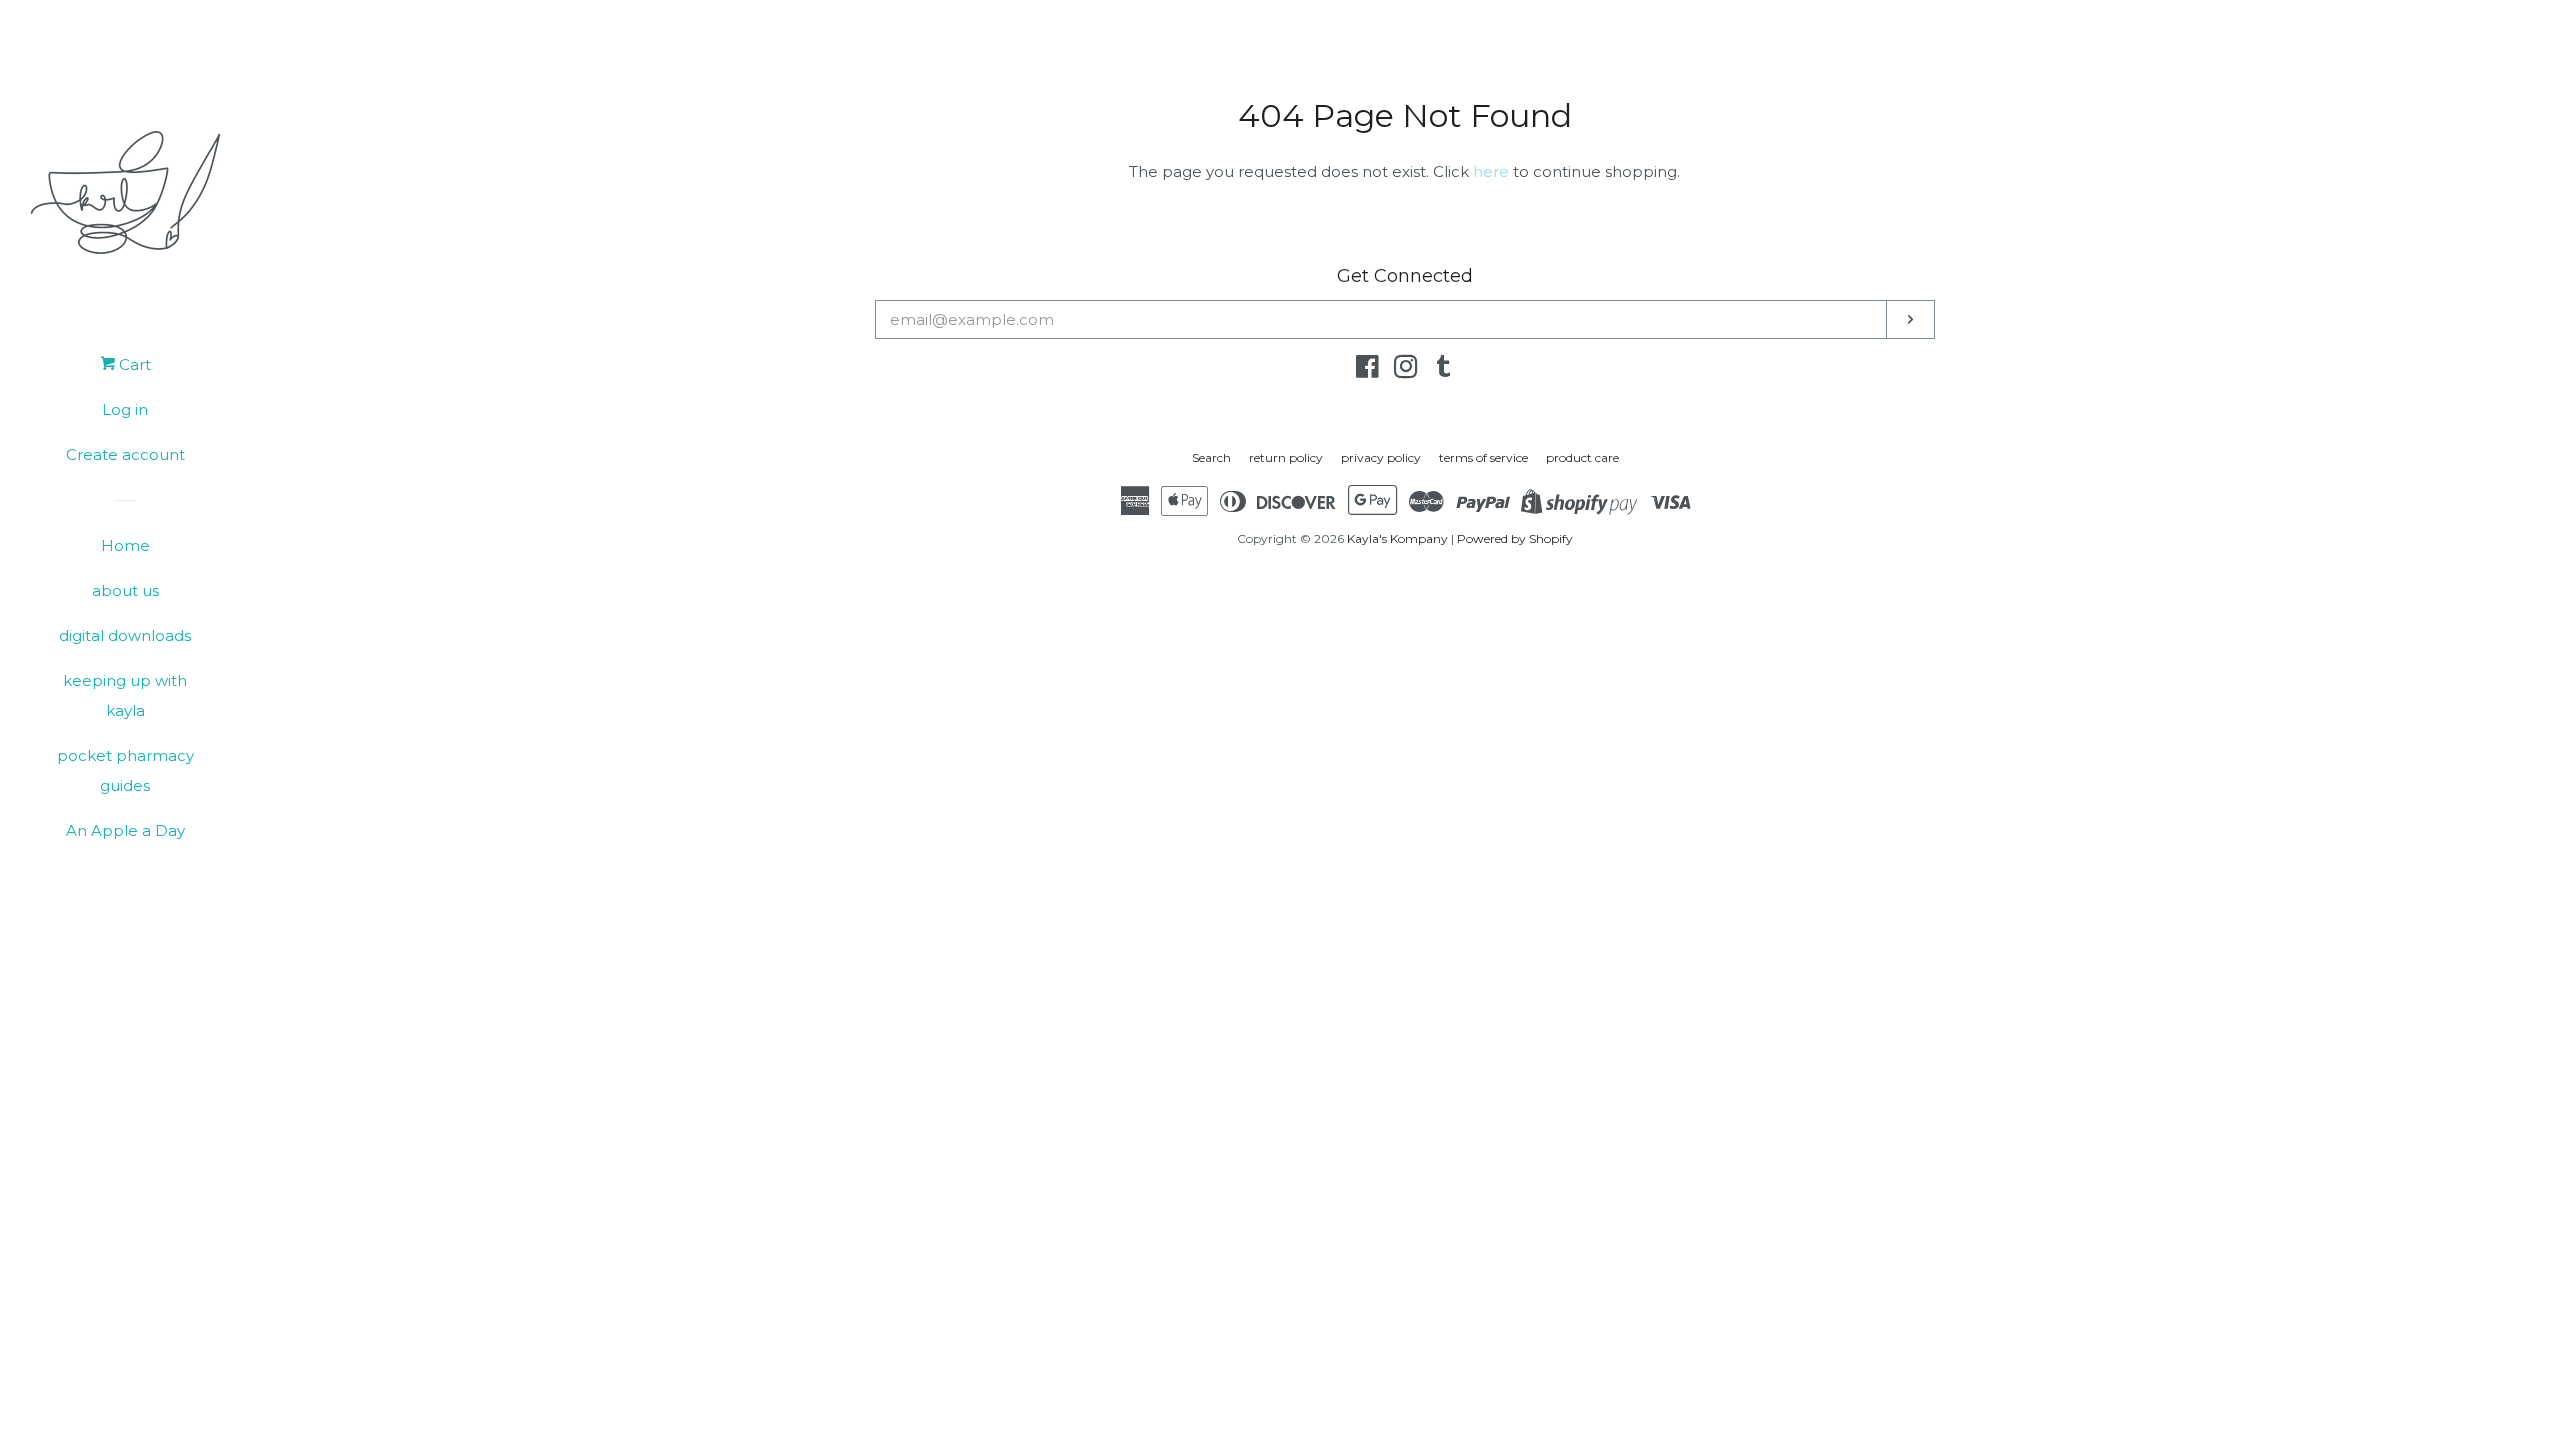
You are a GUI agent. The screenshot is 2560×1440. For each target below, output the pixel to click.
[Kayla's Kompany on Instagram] (1406, 370)
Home (125, 545)
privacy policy (1381, 457)
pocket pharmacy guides (125, 770)
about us (125, 590)
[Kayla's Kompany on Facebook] (1367, 370)
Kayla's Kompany (1397, 538)
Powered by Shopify (1515, 538)
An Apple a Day (125, 830)
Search (1211, 457)
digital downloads (125, 635)
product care (1582, 457)
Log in (125, 409)
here (1491, 171)
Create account (125, 454)
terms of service (1483, 457)
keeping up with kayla (125, 695)
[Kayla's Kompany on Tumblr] (1444, 370)
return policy (1286, 457)
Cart (133, 364)
